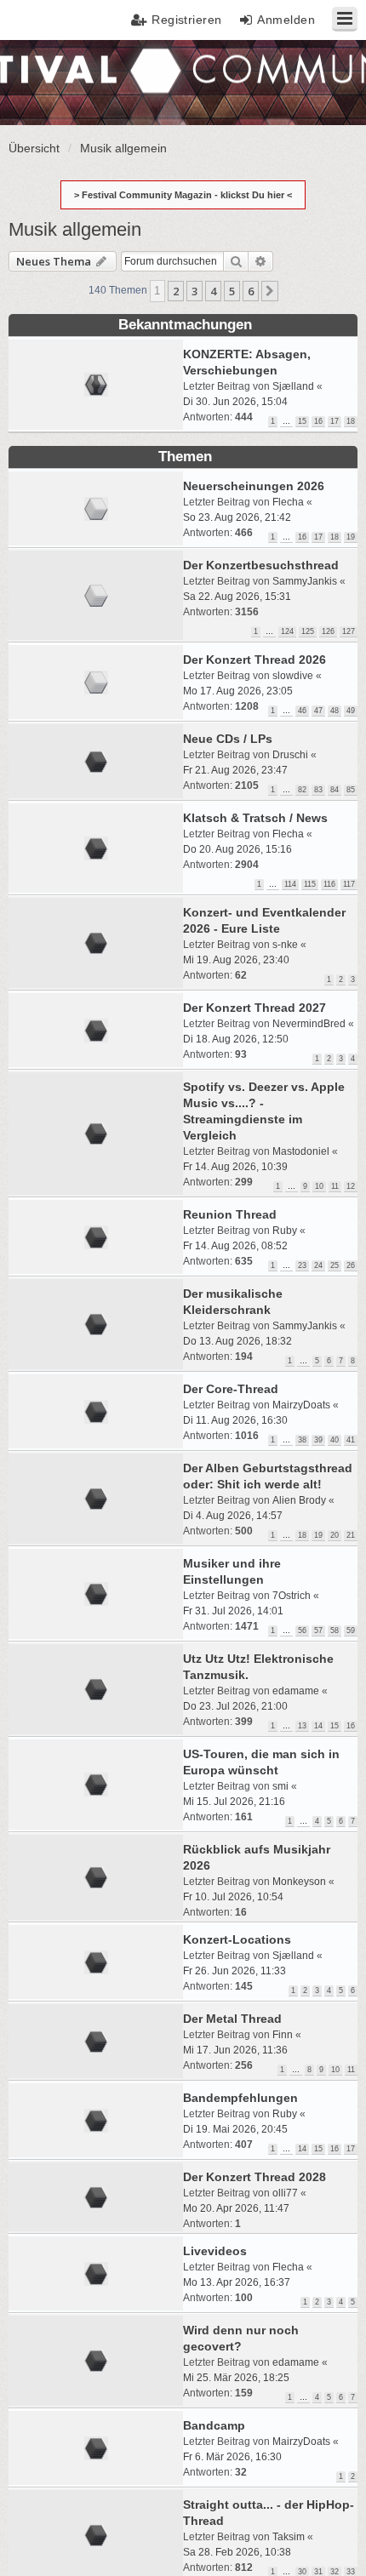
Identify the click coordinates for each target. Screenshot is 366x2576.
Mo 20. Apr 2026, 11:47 (236, 2208)
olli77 (285, 2193)
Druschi (290, 755)
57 (318, 1631)
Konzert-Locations (237, 1939)
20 (335, 1535)
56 (302, 1631)
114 (290, 884)
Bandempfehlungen (240, 2098)
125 (308, 631)
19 (351, 537)
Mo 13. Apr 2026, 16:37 (237, 2282)
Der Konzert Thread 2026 (254, 660)
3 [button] (194, 291)
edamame (296, 1691)
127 (349, 631)
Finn (283, 2035)
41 (351, 1440)
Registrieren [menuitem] (187, 20)
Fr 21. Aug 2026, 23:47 (235, 770)
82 (302, 790)
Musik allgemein (75, 229)
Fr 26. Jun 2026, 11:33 (234, 1971)
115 (310, 884)
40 (335, 1440)
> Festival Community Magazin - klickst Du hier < (183, 195)
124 (287, 631)
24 (318, 1265)
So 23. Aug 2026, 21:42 (237, 517)
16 (318, 421)
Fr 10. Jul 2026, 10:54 (233, 1897)
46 (302, 711)
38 (302, 1440)
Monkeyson (299, 1882)
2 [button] (176, 291)
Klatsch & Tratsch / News (255, 818)
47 (318, 711)
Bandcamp (214, 2425)
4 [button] (213, 291)
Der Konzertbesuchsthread (261, 565)
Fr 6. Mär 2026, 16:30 (232, 2457)
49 (351, 711)
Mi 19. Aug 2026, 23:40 (236, 960)
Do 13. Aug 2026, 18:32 (237, 1341)
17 (335, 421)
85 (351, 790)
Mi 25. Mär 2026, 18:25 (236, 2378)
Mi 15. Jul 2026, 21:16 (234, 1802)
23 (302, 1265)
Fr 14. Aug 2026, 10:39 (235, 1167)
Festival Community (63, 81)
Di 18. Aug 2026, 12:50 (236, 1039)
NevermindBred (309, 1024)
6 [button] (251, 291)
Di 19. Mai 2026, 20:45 (235, 2129)
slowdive (293, 676)
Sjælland (293, 386)
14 (318, 1726)
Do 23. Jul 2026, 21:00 (235, 1706)
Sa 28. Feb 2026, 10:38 (237, 2552)
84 (335, 790)
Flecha (288, 502)
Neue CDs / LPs (228, 739)
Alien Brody (299, 1500)
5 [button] (232, 291)
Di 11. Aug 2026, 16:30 (235, 1420)
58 (335, 1631)
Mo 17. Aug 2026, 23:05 (238, 691)
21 (351, 1535)
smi (280, 1786)
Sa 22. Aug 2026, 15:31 (237, 597)
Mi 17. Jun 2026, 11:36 (235, 2050)
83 (318, 790)
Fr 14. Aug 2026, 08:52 (235, 1246)
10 (319, 1186)
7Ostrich (292, 1596)
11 (335, 1186)
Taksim (289, 2537)
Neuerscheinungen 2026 (254, 486)
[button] (270, 291)
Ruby (285, 1231)
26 (351, 1265)
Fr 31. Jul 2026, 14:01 (233, 1611)
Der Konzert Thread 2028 (254, 2177)
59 (351, 1631)
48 (335, 711)
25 (335, 1265)
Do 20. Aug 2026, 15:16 (237, 849)
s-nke (285, 945)
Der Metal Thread (232, 2019)
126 (328, 631)
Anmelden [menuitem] (286, 20)
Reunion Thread (230, 1214)
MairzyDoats (301, 1405)
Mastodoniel (301, 1151)
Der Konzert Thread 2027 (254, 1008)
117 (349, 884)
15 (302, 421)
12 (351, 1186)
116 (329, 884)
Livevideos (215, 2251)
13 (302, 1726)
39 (318, 1440)
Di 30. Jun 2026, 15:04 (235, 402)
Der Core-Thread (231, 1389)
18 (351, 421)
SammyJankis (305, 581)
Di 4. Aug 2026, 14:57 (233, 1516)
